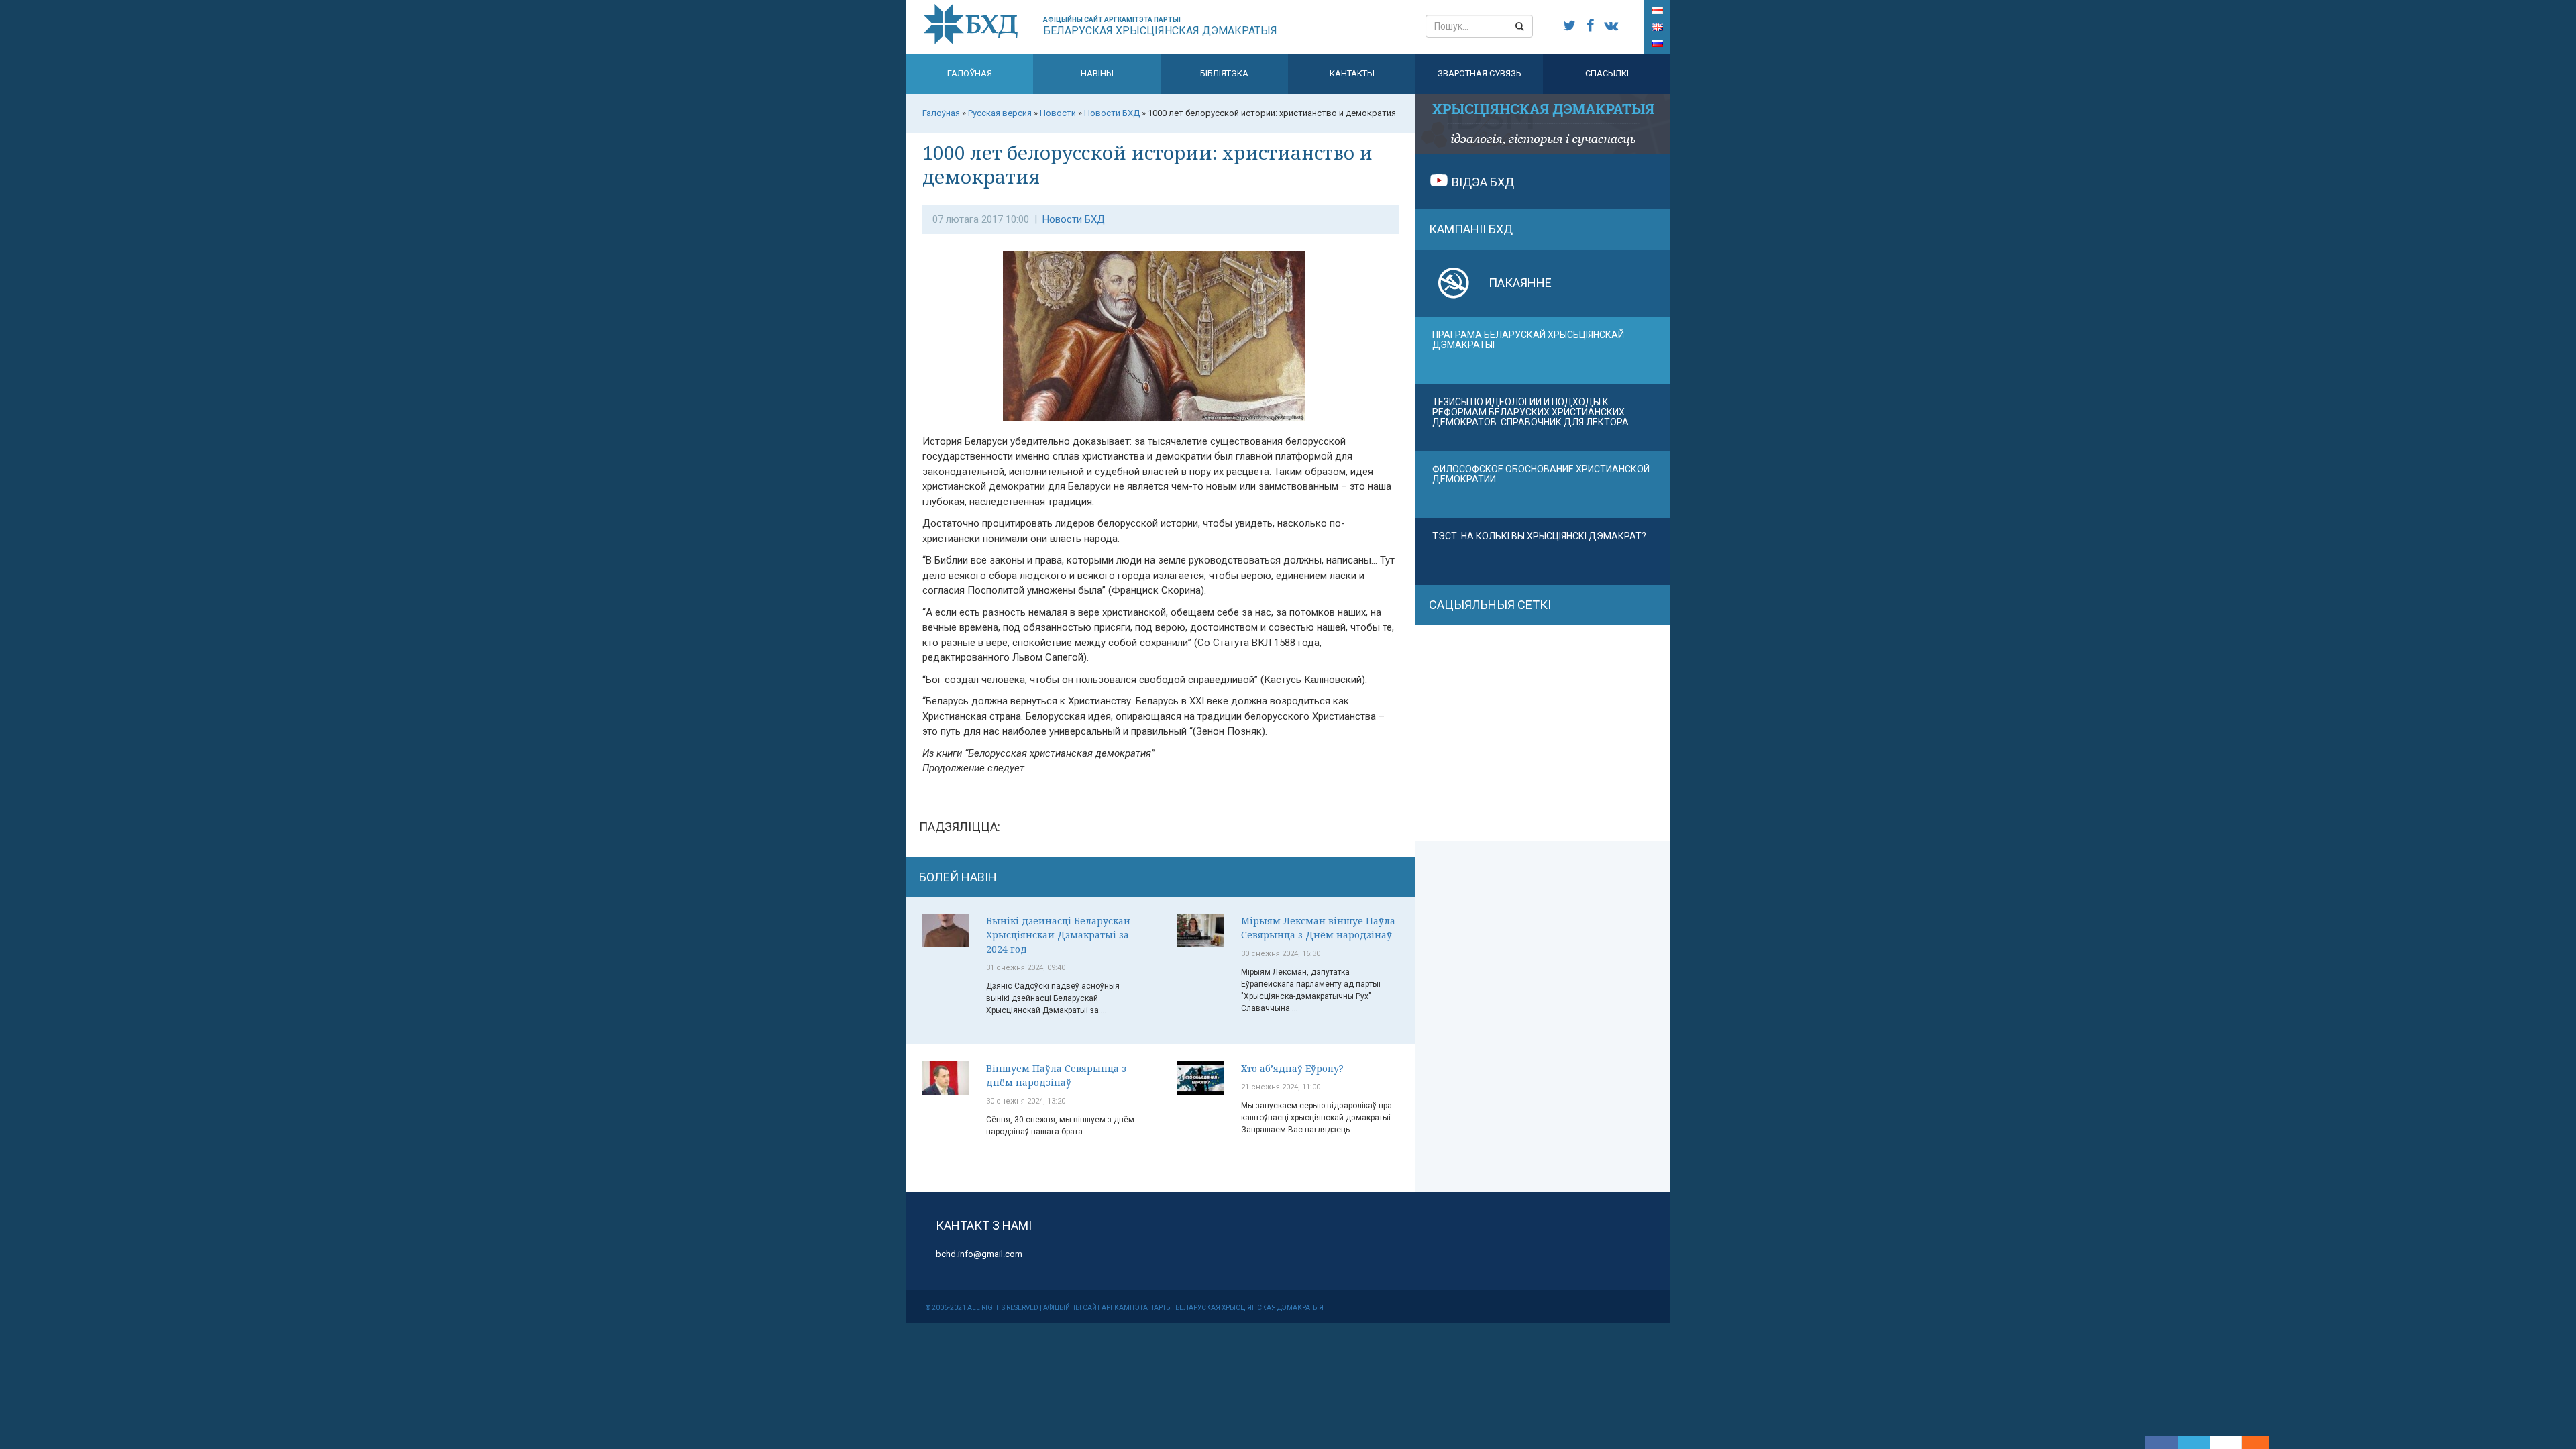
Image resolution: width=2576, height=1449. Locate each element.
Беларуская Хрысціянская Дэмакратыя (1160, 26)
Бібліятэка (1224, 73)
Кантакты (1352, 73)
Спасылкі (1607, 73)
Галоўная (970, 73)
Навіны (1097, 73)
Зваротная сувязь (1480, 73)
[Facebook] (2161, 1442)
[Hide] (2262, 1442)
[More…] (2249, 1442)
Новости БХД (1074, 219)
